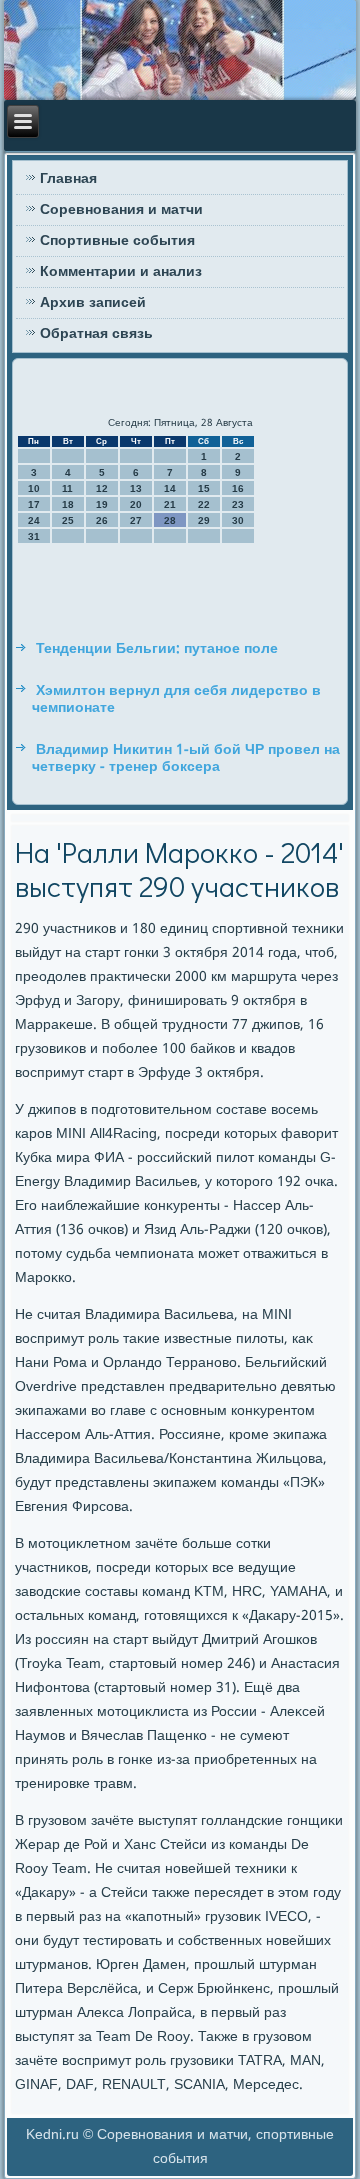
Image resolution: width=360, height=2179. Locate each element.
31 (34, 536)
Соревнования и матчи (121, 210)
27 (136, 520)
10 (34, 488)
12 (102, 488)
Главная (68, 179)
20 (136, 504)
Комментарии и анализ (121, 272)
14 (170, 488)
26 (102, 520)
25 (68, 520)
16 (238, 488)
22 (204, 504)
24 (34, 520)
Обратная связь (96, 334)
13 (136, 488)
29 (204, 520)
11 (67, 488)
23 (238, 504)
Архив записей (93, 303)
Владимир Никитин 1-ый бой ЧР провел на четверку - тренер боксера (186, 759)
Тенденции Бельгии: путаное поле (157, 649)
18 (68, 504)
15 (204, 488)
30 (238, 520)
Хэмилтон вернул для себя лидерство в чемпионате (176, 700)
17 (34, 504)
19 (102, 504)
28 (170, 520)
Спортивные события (117, 241)
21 (170, 504)
